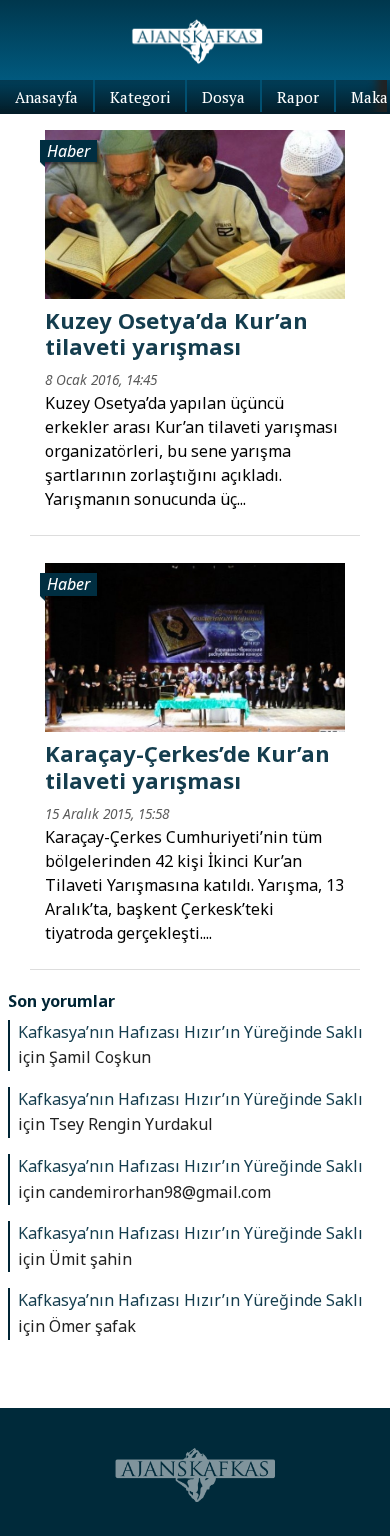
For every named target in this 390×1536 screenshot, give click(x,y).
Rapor (298, 97)
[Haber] (195, 213)
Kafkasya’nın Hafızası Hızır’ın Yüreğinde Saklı (190, 1032)
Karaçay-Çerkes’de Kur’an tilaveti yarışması (187, 766)
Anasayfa (46, 97)
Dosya (223, 97)
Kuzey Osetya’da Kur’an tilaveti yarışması (176, 333)
